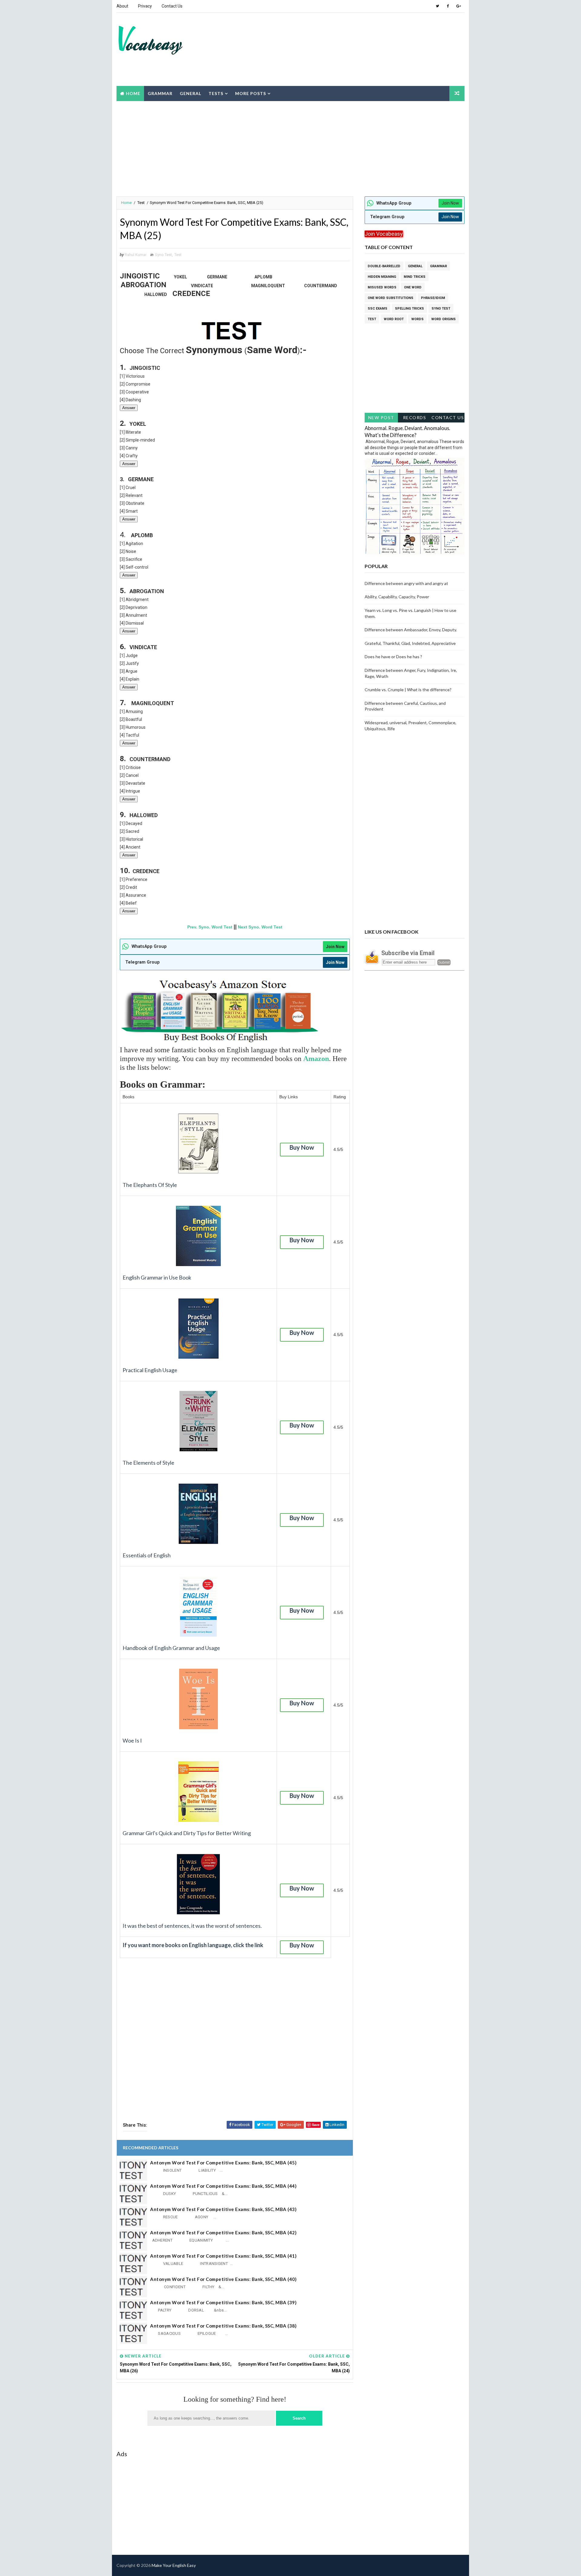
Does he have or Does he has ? (393, 657)
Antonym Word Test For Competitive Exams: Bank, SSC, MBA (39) (223, 2302)
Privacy (145, 6)
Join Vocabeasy (384, 234)
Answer (129, 408)
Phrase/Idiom (433, 298)
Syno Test (163, 255)
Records (415, 417)
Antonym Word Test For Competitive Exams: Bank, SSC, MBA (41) (223, 2256)
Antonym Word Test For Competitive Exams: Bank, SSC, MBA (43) (223, 2209)
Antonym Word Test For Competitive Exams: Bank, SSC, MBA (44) (223, 2186)
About (122, 6)
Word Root (394, 319)
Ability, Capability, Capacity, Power (397, 597)
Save (316, 2125)
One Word (413, 287)
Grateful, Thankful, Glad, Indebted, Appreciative (410, 643)
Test (141, 203)
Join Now (335, 947)
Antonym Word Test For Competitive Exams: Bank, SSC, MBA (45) (223, 2163)
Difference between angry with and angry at (406, 583)
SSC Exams (377, 309)
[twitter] (437, 6)
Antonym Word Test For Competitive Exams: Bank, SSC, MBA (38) (223, 2326)
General (190, 93)
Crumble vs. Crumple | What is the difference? (408, 690)
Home (133, 93)
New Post (381, 417)
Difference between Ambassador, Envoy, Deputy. (411, 630)
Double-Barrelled (384, 266)
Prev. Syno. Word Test (210, 927)
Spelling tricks (409, 309)
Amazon (316, 1059)
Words (417, 319)
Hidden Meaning (382, 277)
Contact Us (172, 6)
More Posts (251, 93)
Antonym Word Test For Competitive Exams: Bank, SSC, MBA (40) (223, 2279)
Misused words (382, 287)
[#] (437, 2565)
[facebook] (448, 6)
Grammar (160, 93)
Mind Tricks (415, 277)
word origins (443, 319)
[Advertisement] (353, 36)
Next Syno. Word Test (260, 927)
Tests (216, 93)
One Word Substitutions (391, 298)
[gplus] (458, 6)
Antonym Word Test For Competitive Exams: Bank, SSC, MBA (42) (223, 2233)
